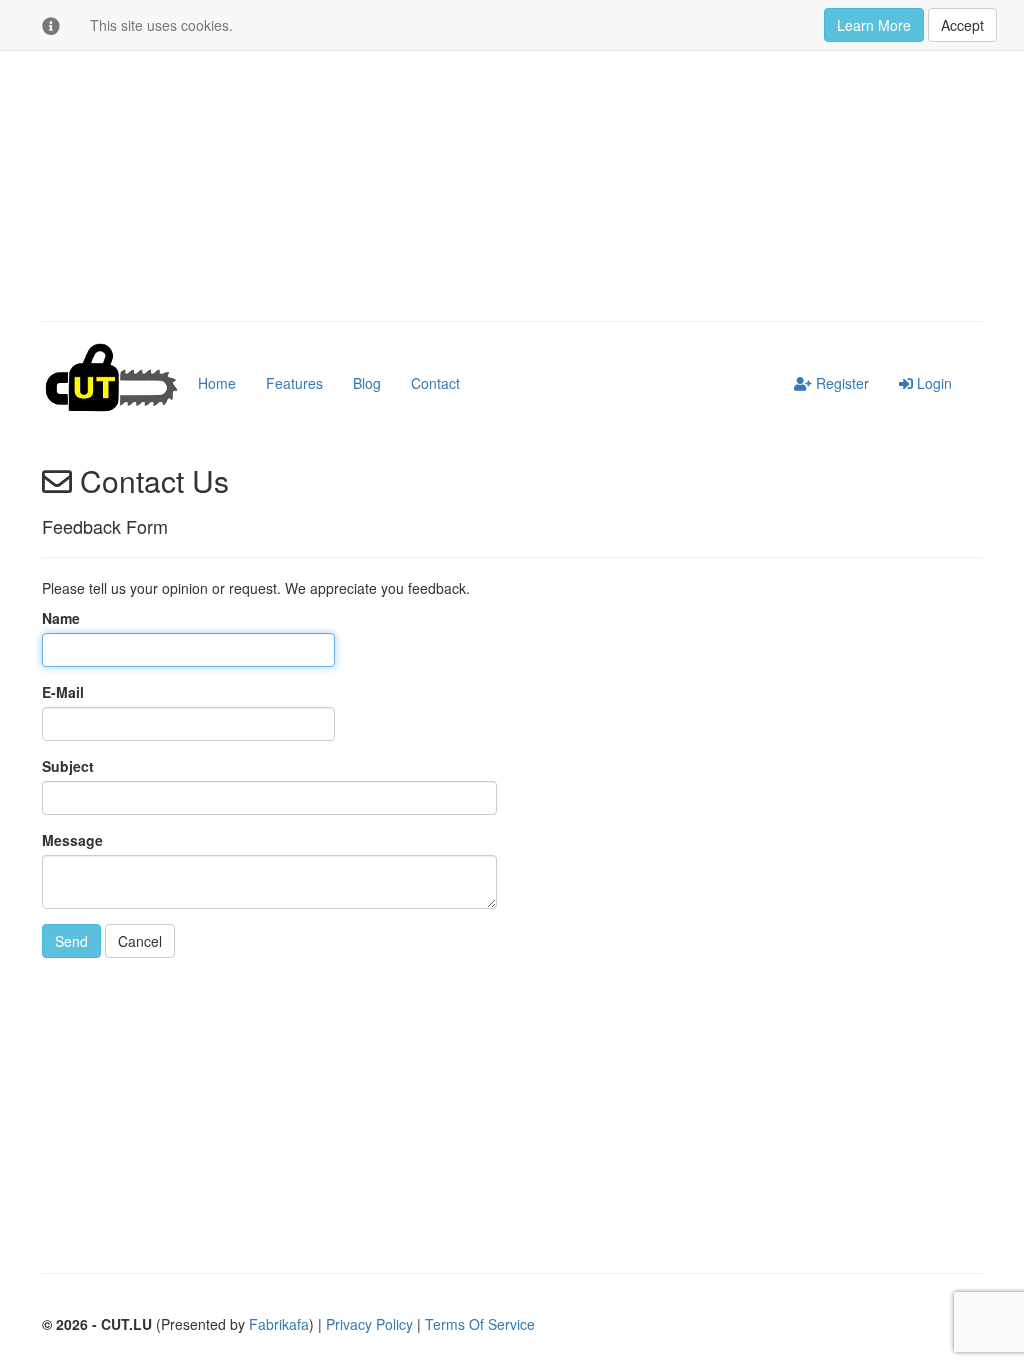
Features (294, 383)
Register (840, 383)
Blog (367, 383)
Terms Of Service (480, 1324)
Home (217, 383)
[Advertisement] (512, 161)
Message (72, 840)
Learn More (874, 25)
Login (932, 383)
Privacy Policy (369, 1324)
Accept (962, 25)
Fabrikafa (279, 1324)
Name (61, 618)
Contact (435, 383)
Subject (68, 766)
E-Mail (63, 692)
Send (71, 941)
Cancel (140, 941)
